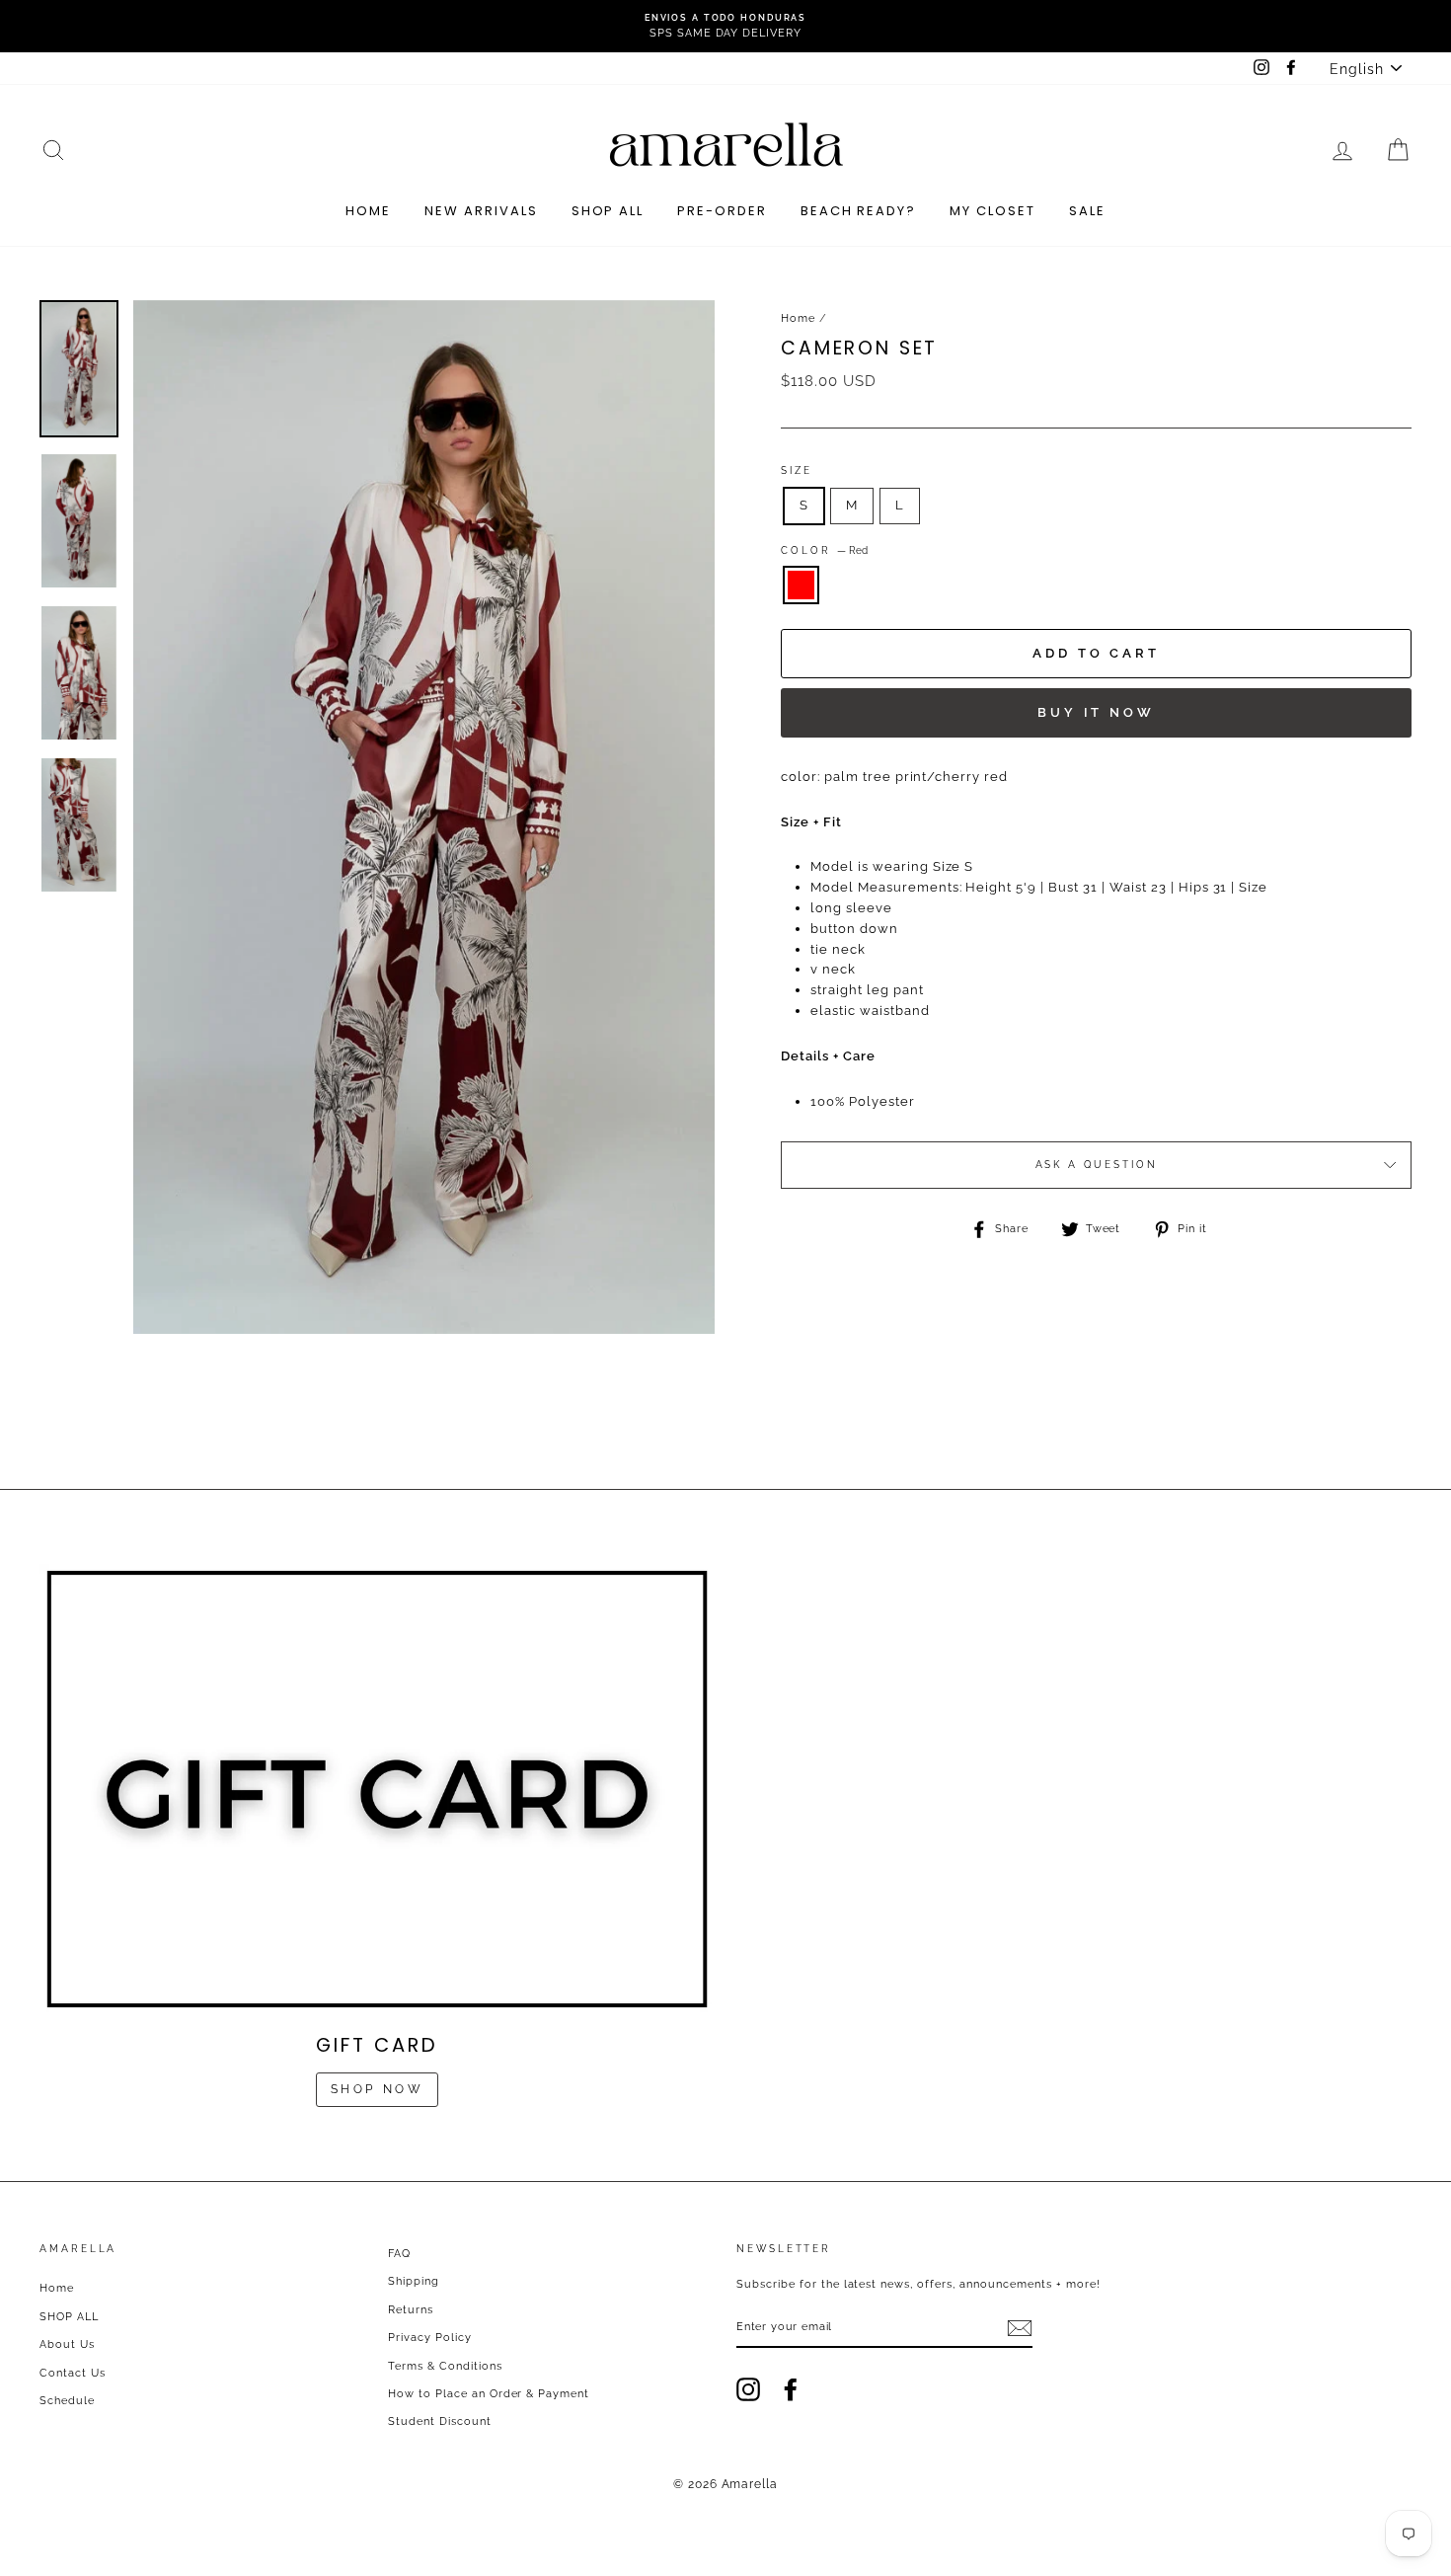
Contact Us (73, 2373)
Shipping (414, 2281)
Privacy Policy (430, 2338)
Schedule (67, 2401)
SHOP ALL (69, 2317)
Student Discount (440, 2421)
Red (801, 585)
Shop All (608, 211)
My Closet (993, 211)
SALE (1087, 211)
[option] (725, 26)
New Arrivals (481, 211)
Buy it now (1096, 712)
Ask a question (1097, 1165)
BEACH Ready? (858, 211)
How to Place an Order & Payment (489, 2394)
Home (368, 211)
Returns (411, 2310)
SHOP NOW (378, 2089)
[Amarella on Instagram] (748, 2389)
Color (824, 550)
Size (797, 470)
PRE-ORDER (722, 211)
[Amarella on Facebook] (791, 2389)
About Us (67, 2344)
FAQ (399, 2254)
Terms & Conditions (445, 2366)
